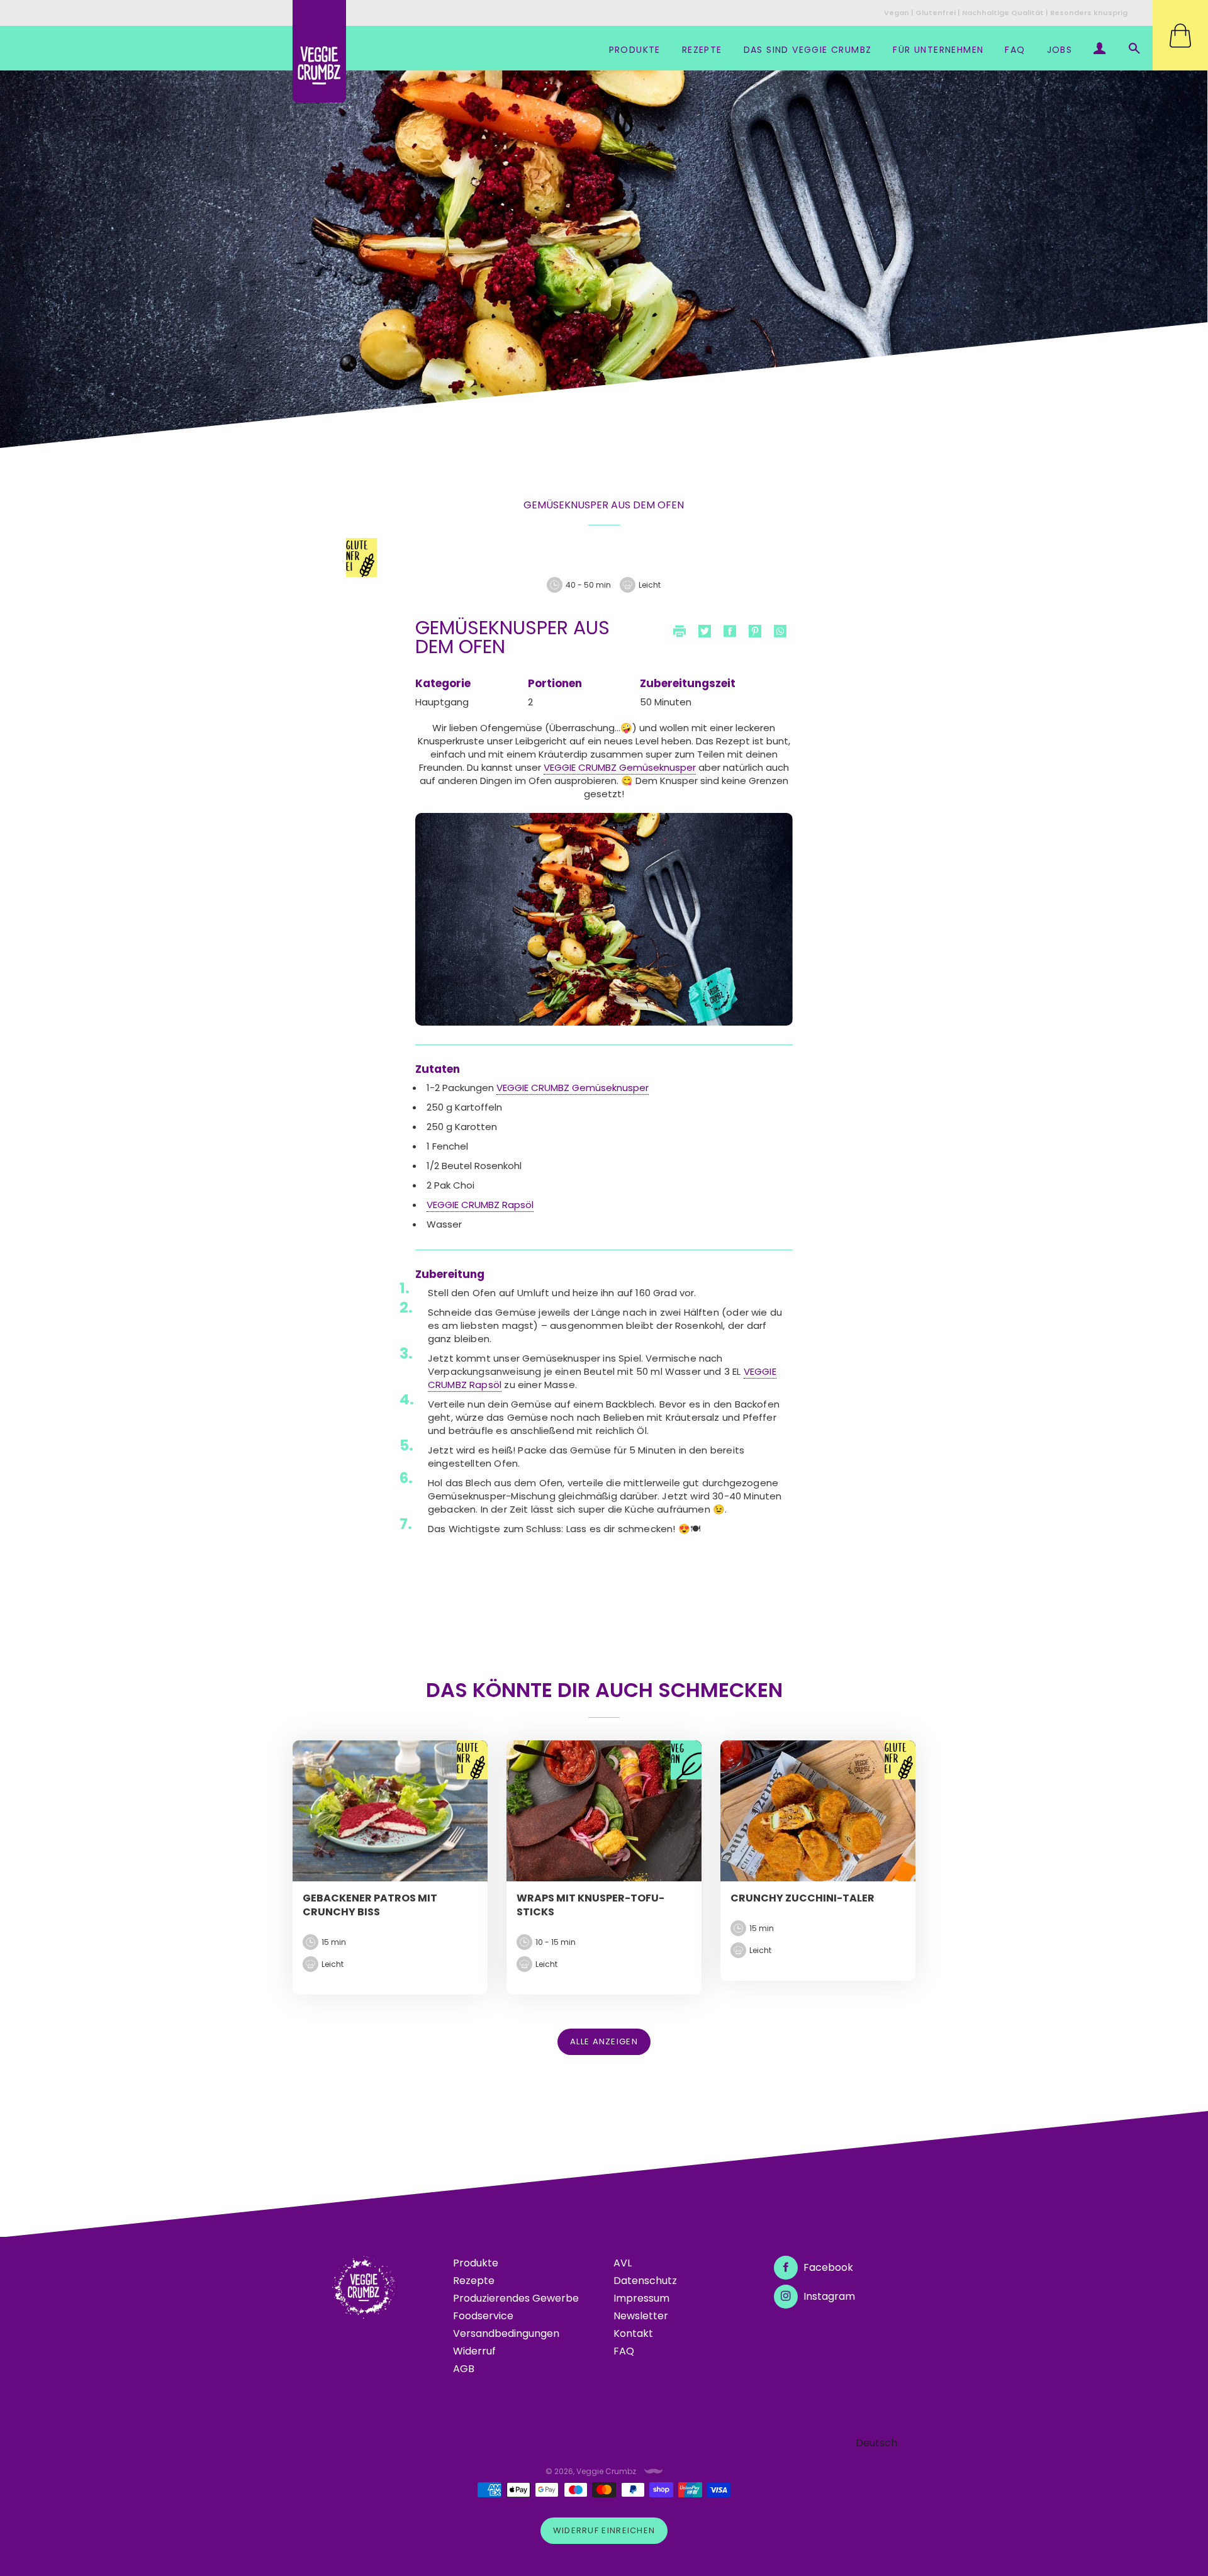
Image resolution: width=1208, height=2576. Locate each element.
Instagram (828, 2296)
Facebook (827, 2267)
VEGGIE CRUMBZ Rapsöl (480, 1205)
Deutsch (876, 2443)
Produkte (635, 50)
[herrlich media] (654, 2471)
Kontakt (633, 2333)
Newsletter (641, 2316)
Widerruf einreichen (604, 2530)
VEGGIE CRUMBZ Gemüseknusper (620, 767)
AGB (464, 2369)
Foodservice (483, 2316)
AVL (623, 2263)
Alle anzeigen (604, 2041)
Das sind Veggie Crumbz (808, 50)
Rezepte (702, 50)
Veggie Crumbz (606, 2471)
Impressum (641, 2298)
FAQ (1015, 50)
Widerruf (474, 2351)
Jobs (1060, 50)
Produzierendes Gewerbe (516, 2298)
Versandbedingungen (506, 2333)
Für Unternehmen (938, 50)
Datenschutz (645, 2281)
